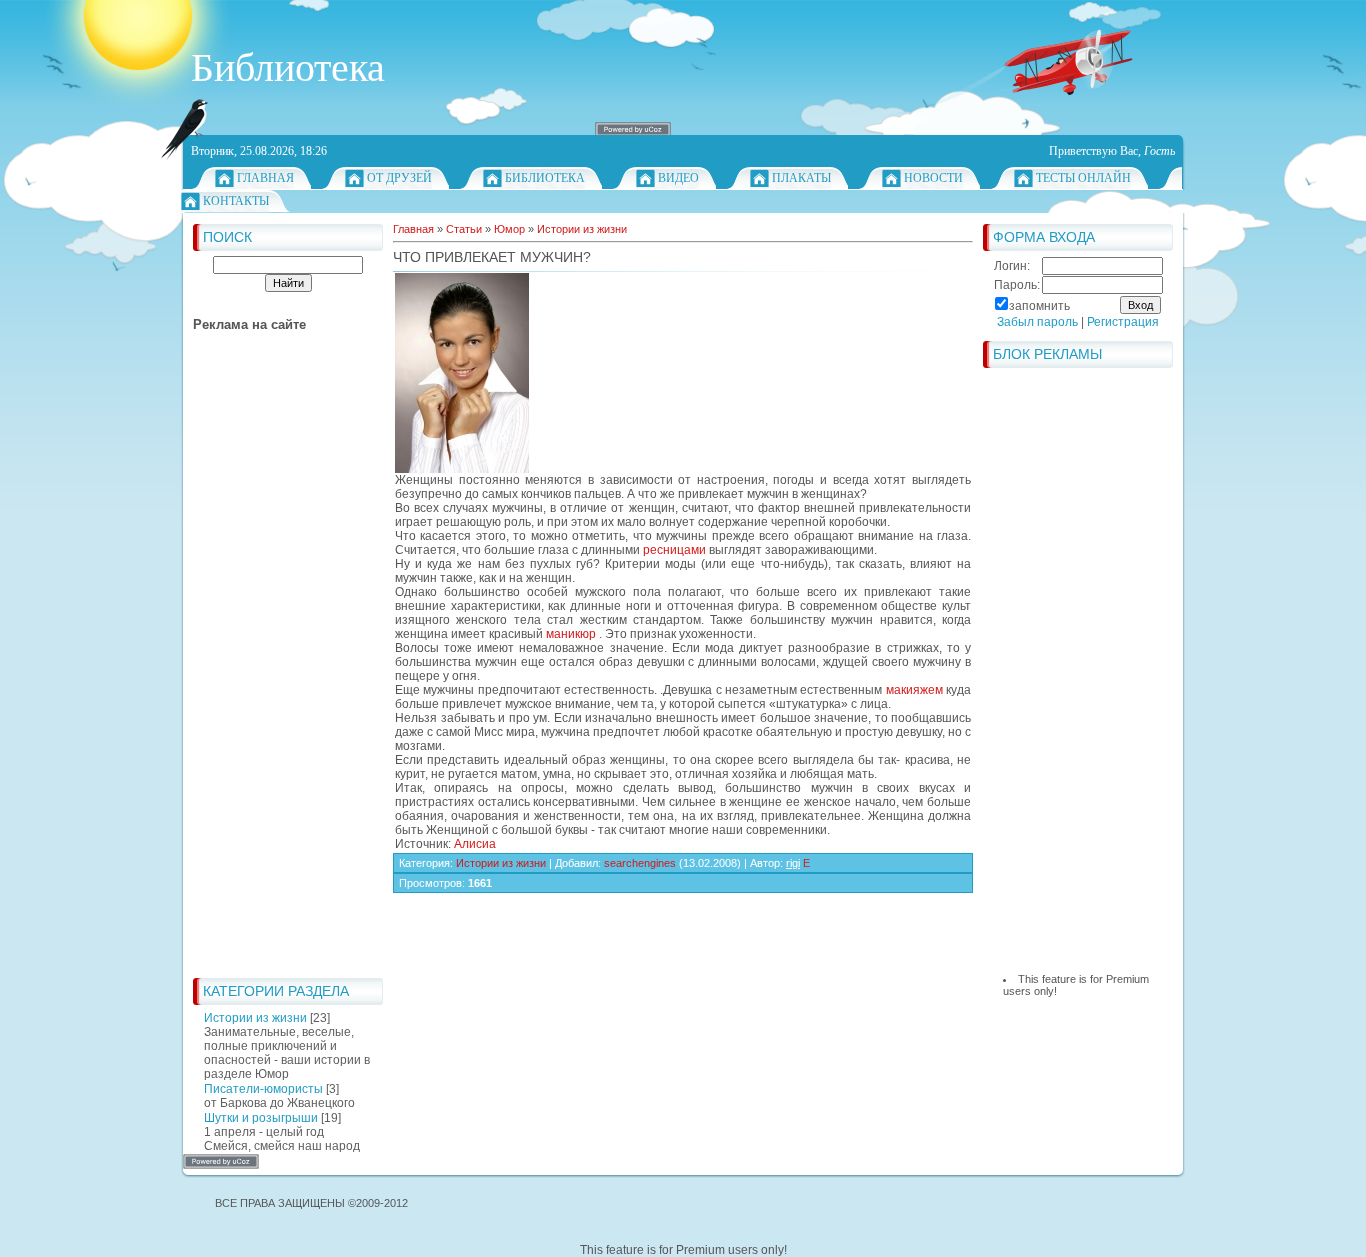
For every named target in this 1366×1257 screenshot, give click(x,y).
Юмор (509, 229)
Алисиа (475, 844)
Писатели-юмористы (263, 1089)
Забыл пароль (1037, 322)
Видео (678, 178)
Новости (933, 178)
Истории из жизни (255, 1018)
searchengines (640, 863)
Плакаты (801, 178)
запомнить (1039, 306)
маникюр (571, 634)
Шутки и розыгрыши (261, 1118)
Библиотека (545, 178)
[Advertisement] (273, 668)
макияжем (914, 690)
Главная (265, 178)
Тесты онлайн (1083, 178)
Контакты (236, 201)
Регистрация (1123, 322)
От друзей (399, 178)
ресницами (674, 550)
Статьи (464, 229)
